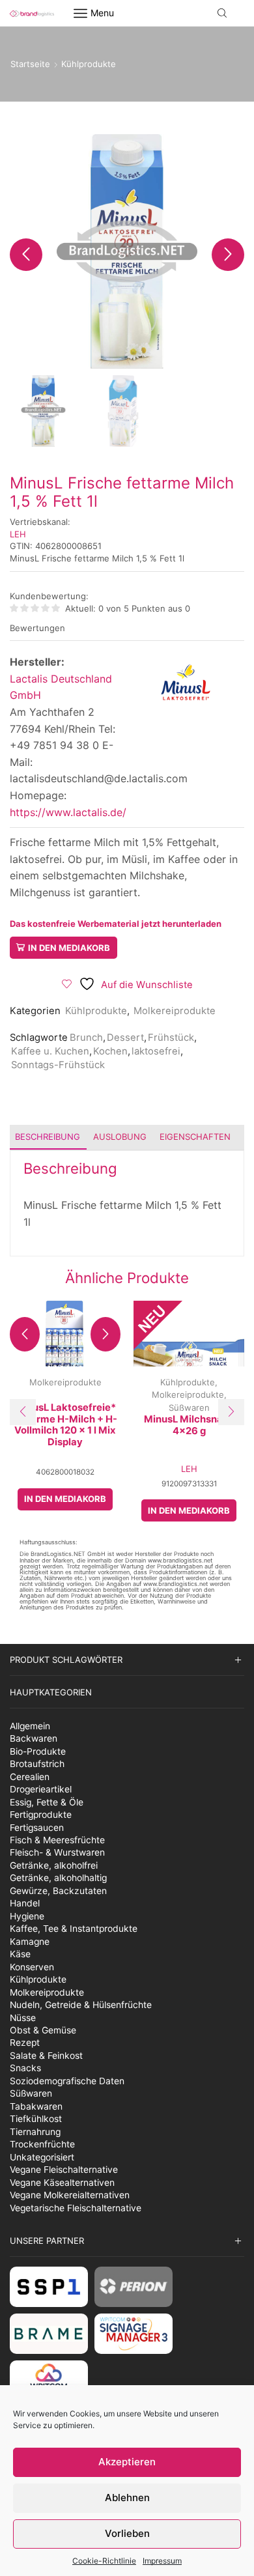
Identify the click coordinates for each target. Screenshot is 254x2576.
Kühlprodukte (89, 64)
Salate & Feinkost (46, 2056)
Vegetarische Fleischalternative (76, 2208)
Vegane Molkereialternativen (70, 2195)
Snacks (25, 2068)
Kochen (110, 1051)
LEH (18, 534)
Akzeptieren (127, 2462)
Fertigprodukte (41, 1815)
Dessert (125, 1038)
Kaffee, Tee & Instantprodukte (74, 1929)
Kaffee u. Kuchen (50, 1051)
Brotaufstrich (37, 1764)
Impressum (162, 2561)
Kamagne (30, 1942)
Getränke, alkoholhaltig (58, 1878)
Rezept (25, 2043)
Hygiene (27, 1916)
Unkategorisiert (42, 2157)
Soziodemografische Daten (67, 2081)
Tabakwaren (36, 2106)
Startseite (30, 64)
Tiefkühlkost (36, 2119)
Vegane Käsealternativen (62, 2183)
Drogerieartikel (41, 1789)
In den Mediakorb (69, 948)
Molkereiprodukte (175, 1011)
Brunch (86, 1038)
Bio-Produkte (38, 1751)
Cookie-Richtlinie (104, 2561)
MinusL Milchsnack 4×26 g (189, 1425)
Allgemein (30, 1726)
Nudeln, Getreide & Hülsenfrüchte (81, 2005)
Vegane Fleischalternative (64, 2170)
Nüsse (23, 2018)
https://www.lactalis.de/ (68, 812)
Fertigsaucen (37, 1828)
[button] (26, 255)
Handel (25, 1903)
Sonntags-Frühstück (58, 1065)
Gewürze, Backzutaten (58, 1891)
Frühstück (171, 1038)
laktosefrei (156, 1051)
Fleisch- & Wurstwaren (57, 1852)
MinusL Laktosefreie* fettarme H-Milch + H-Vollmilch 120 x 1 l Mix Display (65, 1425)
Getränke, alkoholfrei (54, 1865)
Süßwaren (189, 1408)
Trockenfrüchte (42, 2144)
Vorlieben (127, 2533)
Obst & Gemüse (43, 2030)
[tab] (48, 1137)
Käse (20, 1954)
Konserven (32, 1967)
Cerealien (30, 1777)
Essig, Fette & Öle (47, 1802)
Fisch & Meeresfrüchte (57, 1840)
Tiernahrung (35, 2132)
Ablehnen (127, 2498)
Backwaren (34, 1738)
